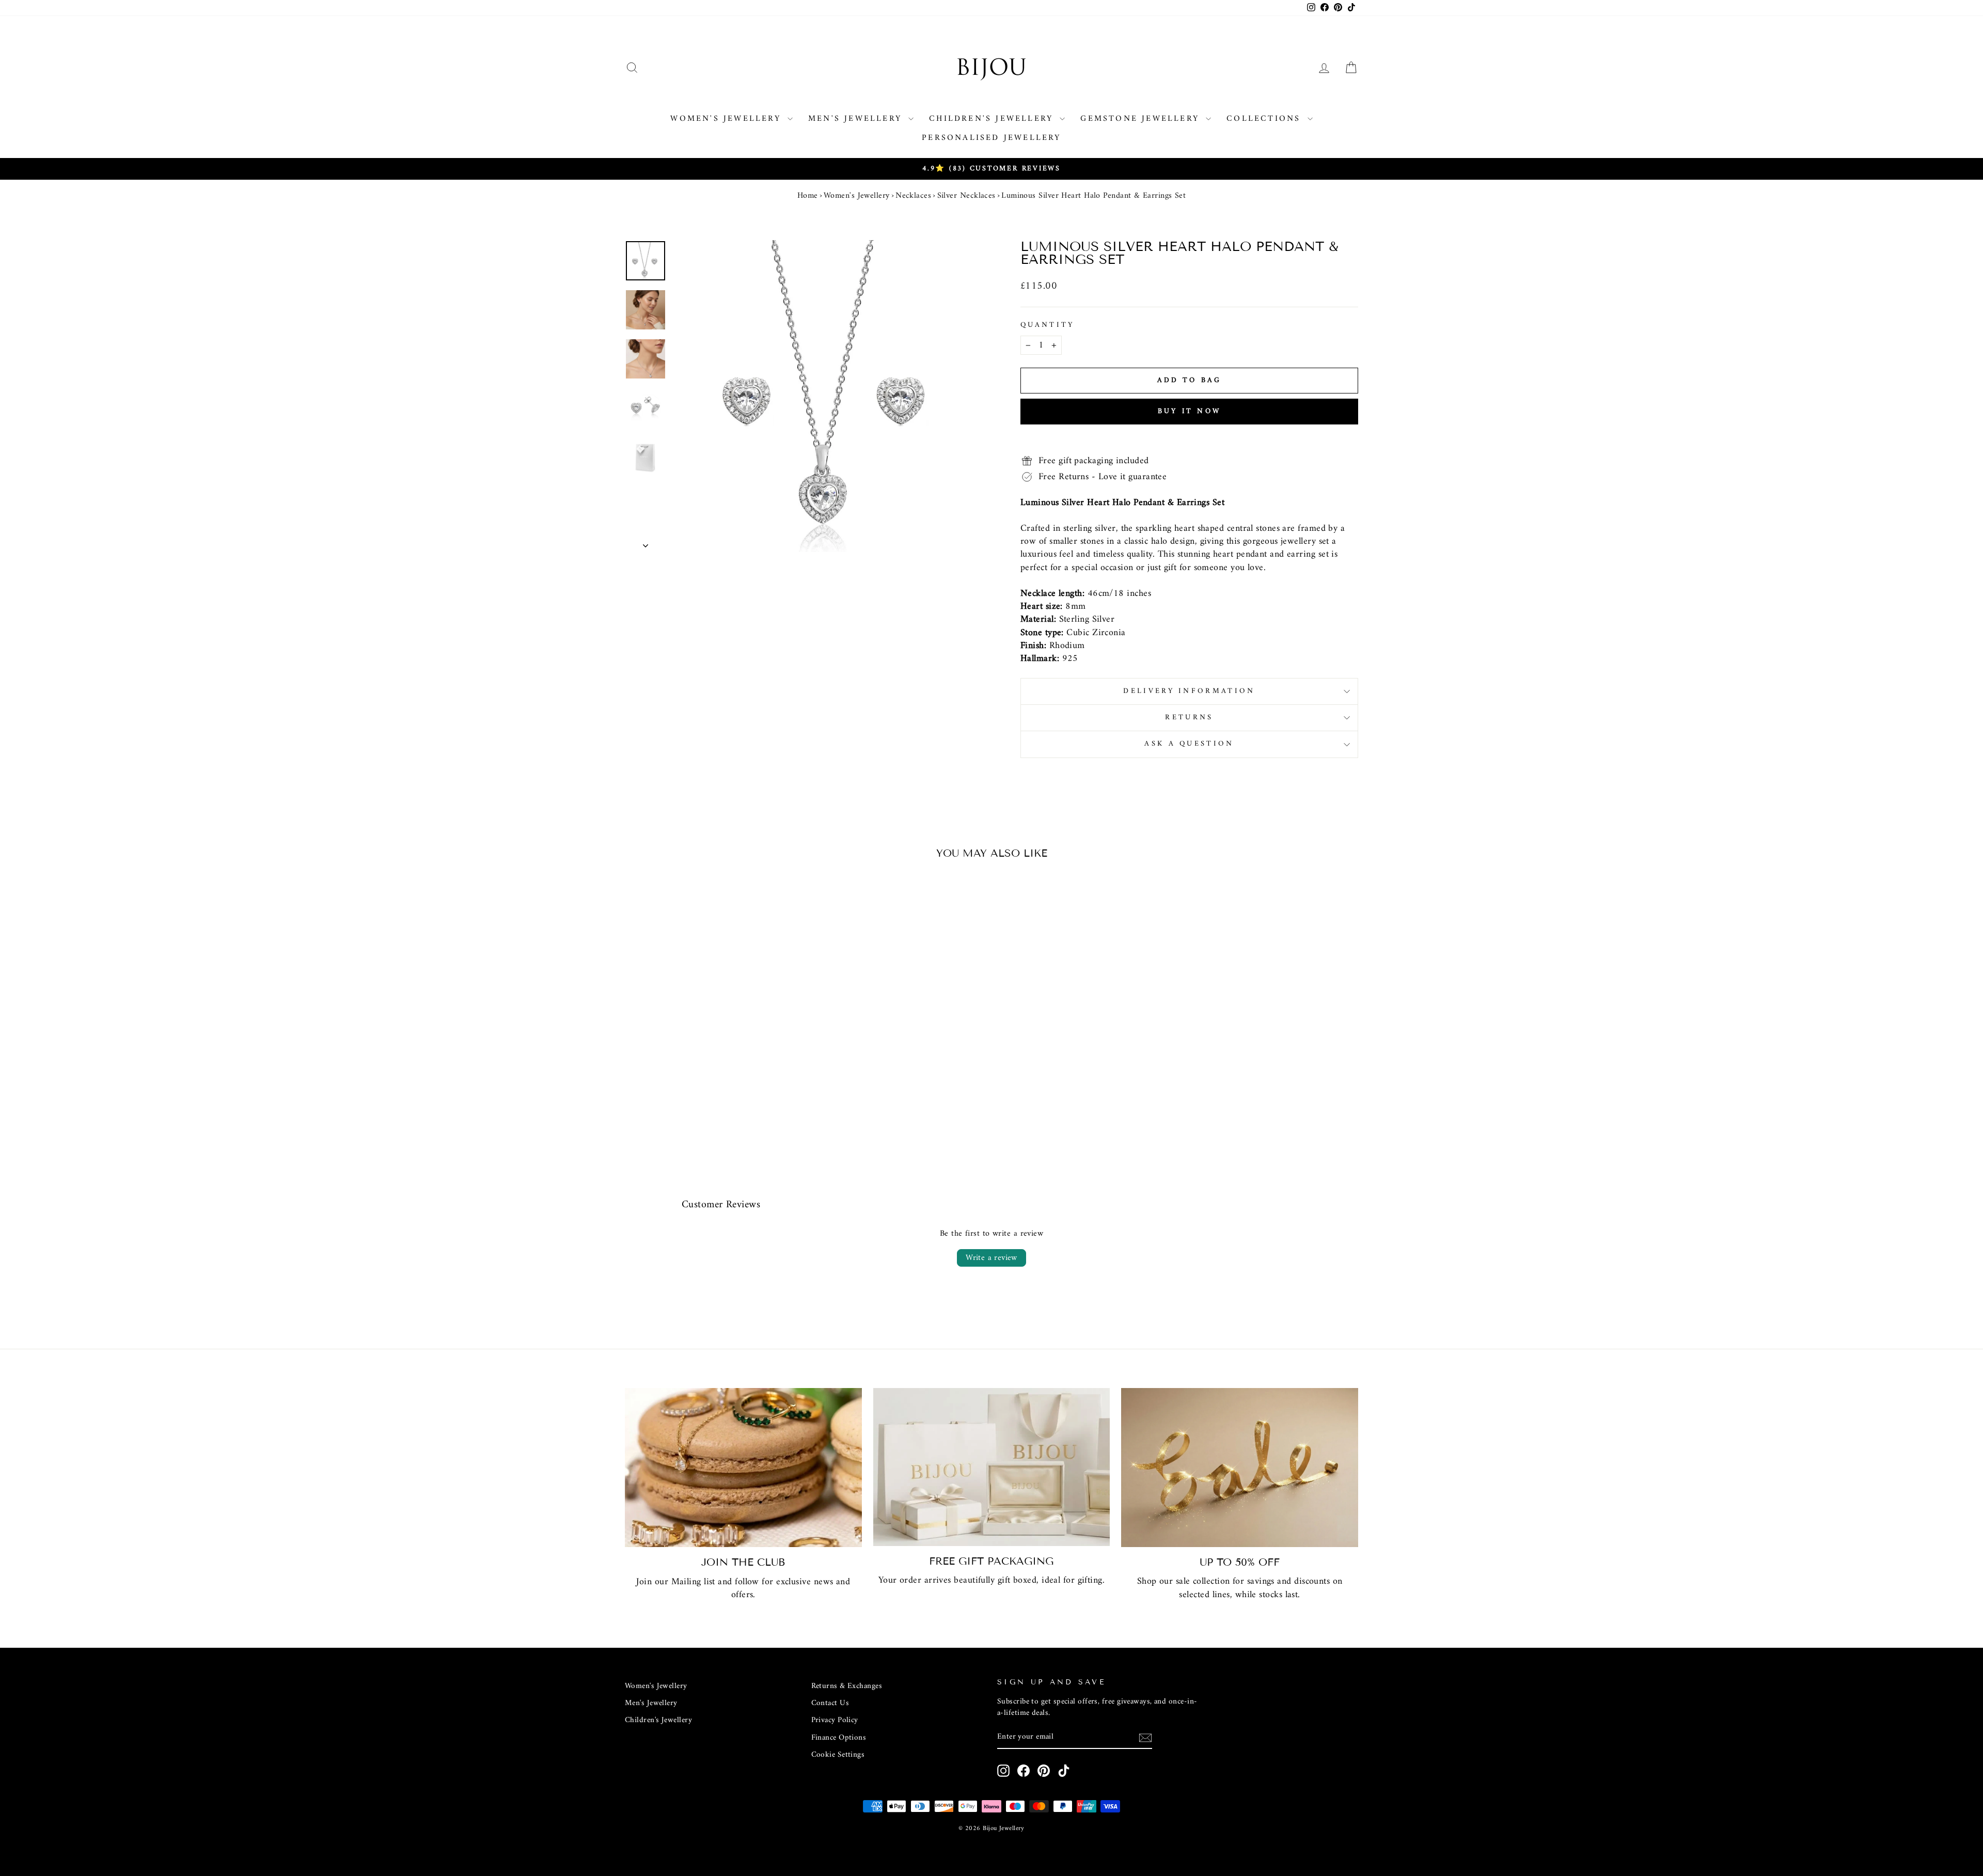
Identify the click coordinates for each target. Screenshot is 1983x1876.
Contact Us (830, 1703)
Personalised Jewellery (991, 138)
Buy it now (1189, 411)
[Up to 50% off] (1240, 1468)
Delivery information (1189, 691)
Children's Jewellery (993, 119)
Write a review (991, 1258)
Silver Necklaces (966, 196)
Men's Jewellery (857, 119)
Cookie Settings (838, 1755)
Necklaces (913, 196)
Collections (1265, 119)
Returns (1189, 718)
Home (808, 196)
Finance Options (839, 1738)
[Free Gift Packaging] (992, 1467)
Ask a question (1189, 744)
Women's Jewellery (728, 119)
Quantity (1048, 325)
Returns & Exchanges (847, 1686)
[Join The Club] (743, 1468)
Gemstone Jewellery (1142, 119)
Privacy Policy (835, 1720)
